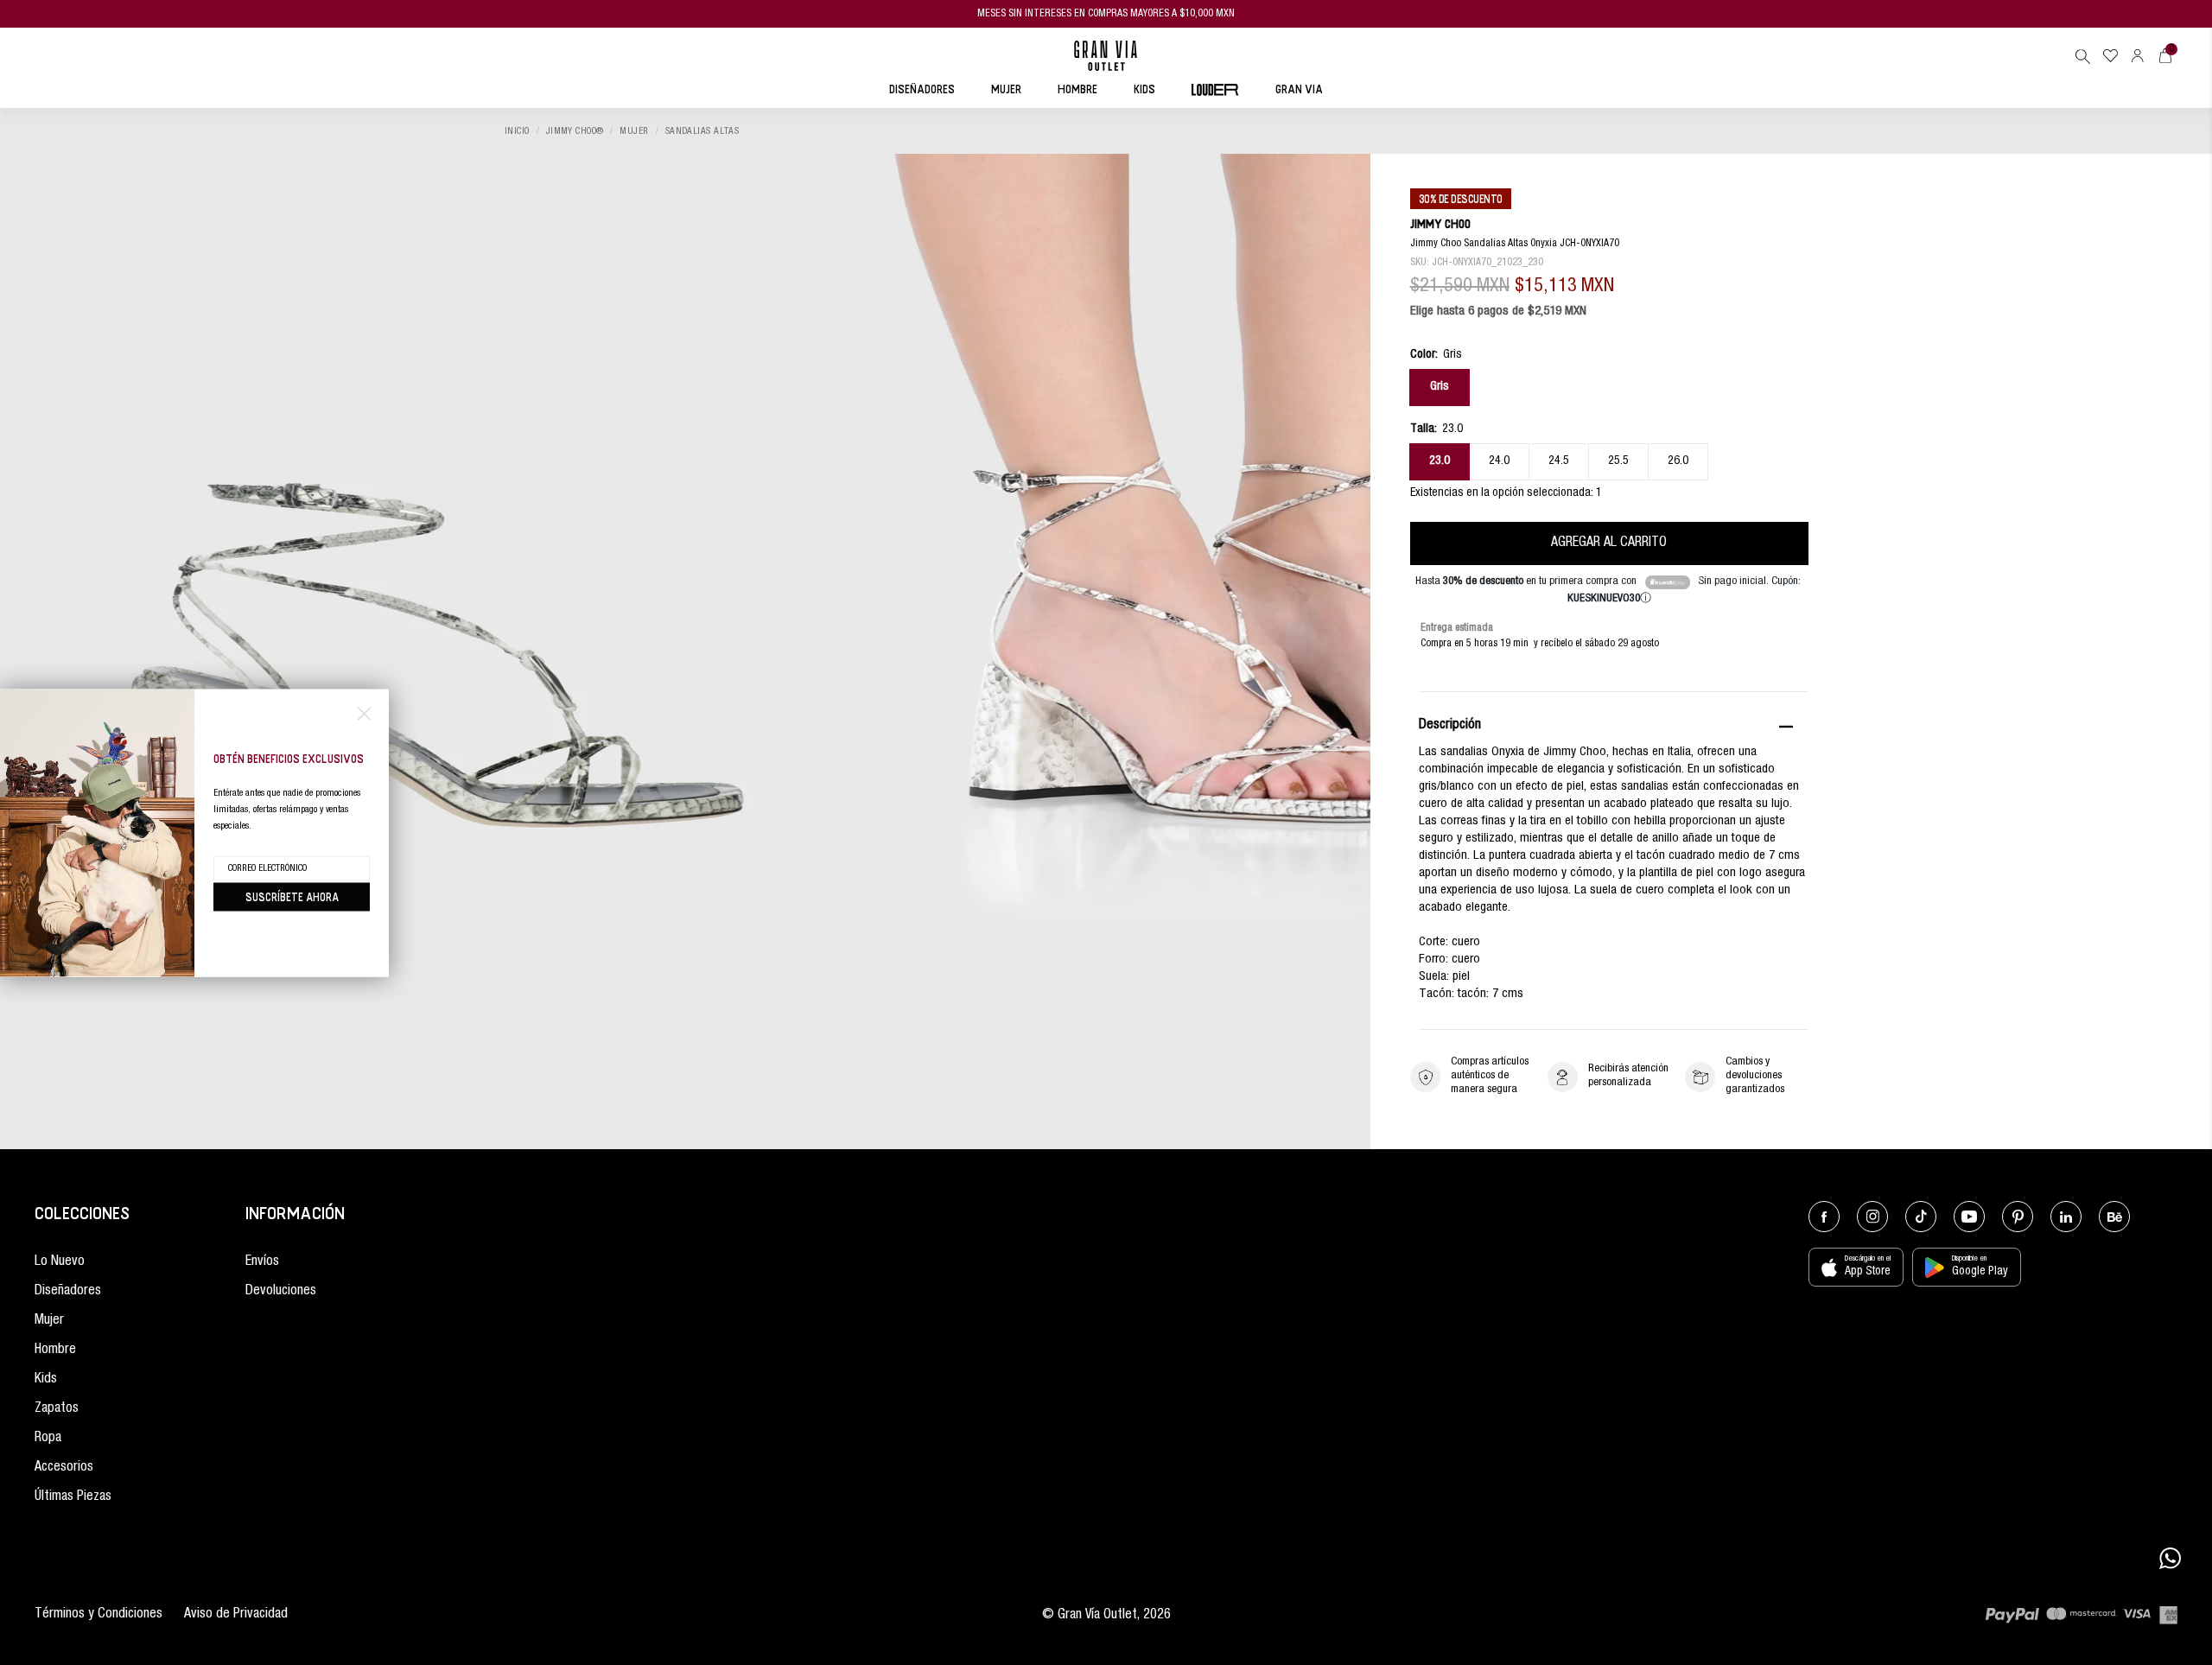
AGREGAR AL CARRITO (1609, 543)
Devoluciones (281, 1292)
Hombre (55, 1350)
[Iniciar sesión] (2138, 56)
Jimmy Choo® (575, 132)
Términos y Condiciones (99, 1615)
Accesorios (64, 1468)
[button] (2082, 56)
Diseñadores (68, 1292)
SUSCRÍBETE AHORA (292, 896)
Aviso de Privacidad (236, 1615)
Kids (46, 1380)
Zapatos (57, 1409)
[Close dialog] (364, 713)
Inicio (517, 132)
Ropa (48, 1439)
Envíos (262, 1262)
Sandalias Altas (702, 132)
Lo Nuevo (60, 1262)
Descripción (1450, 726)
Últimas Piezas (73, 1497)
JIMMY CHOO (1440, 223)
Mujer (634, 132)
